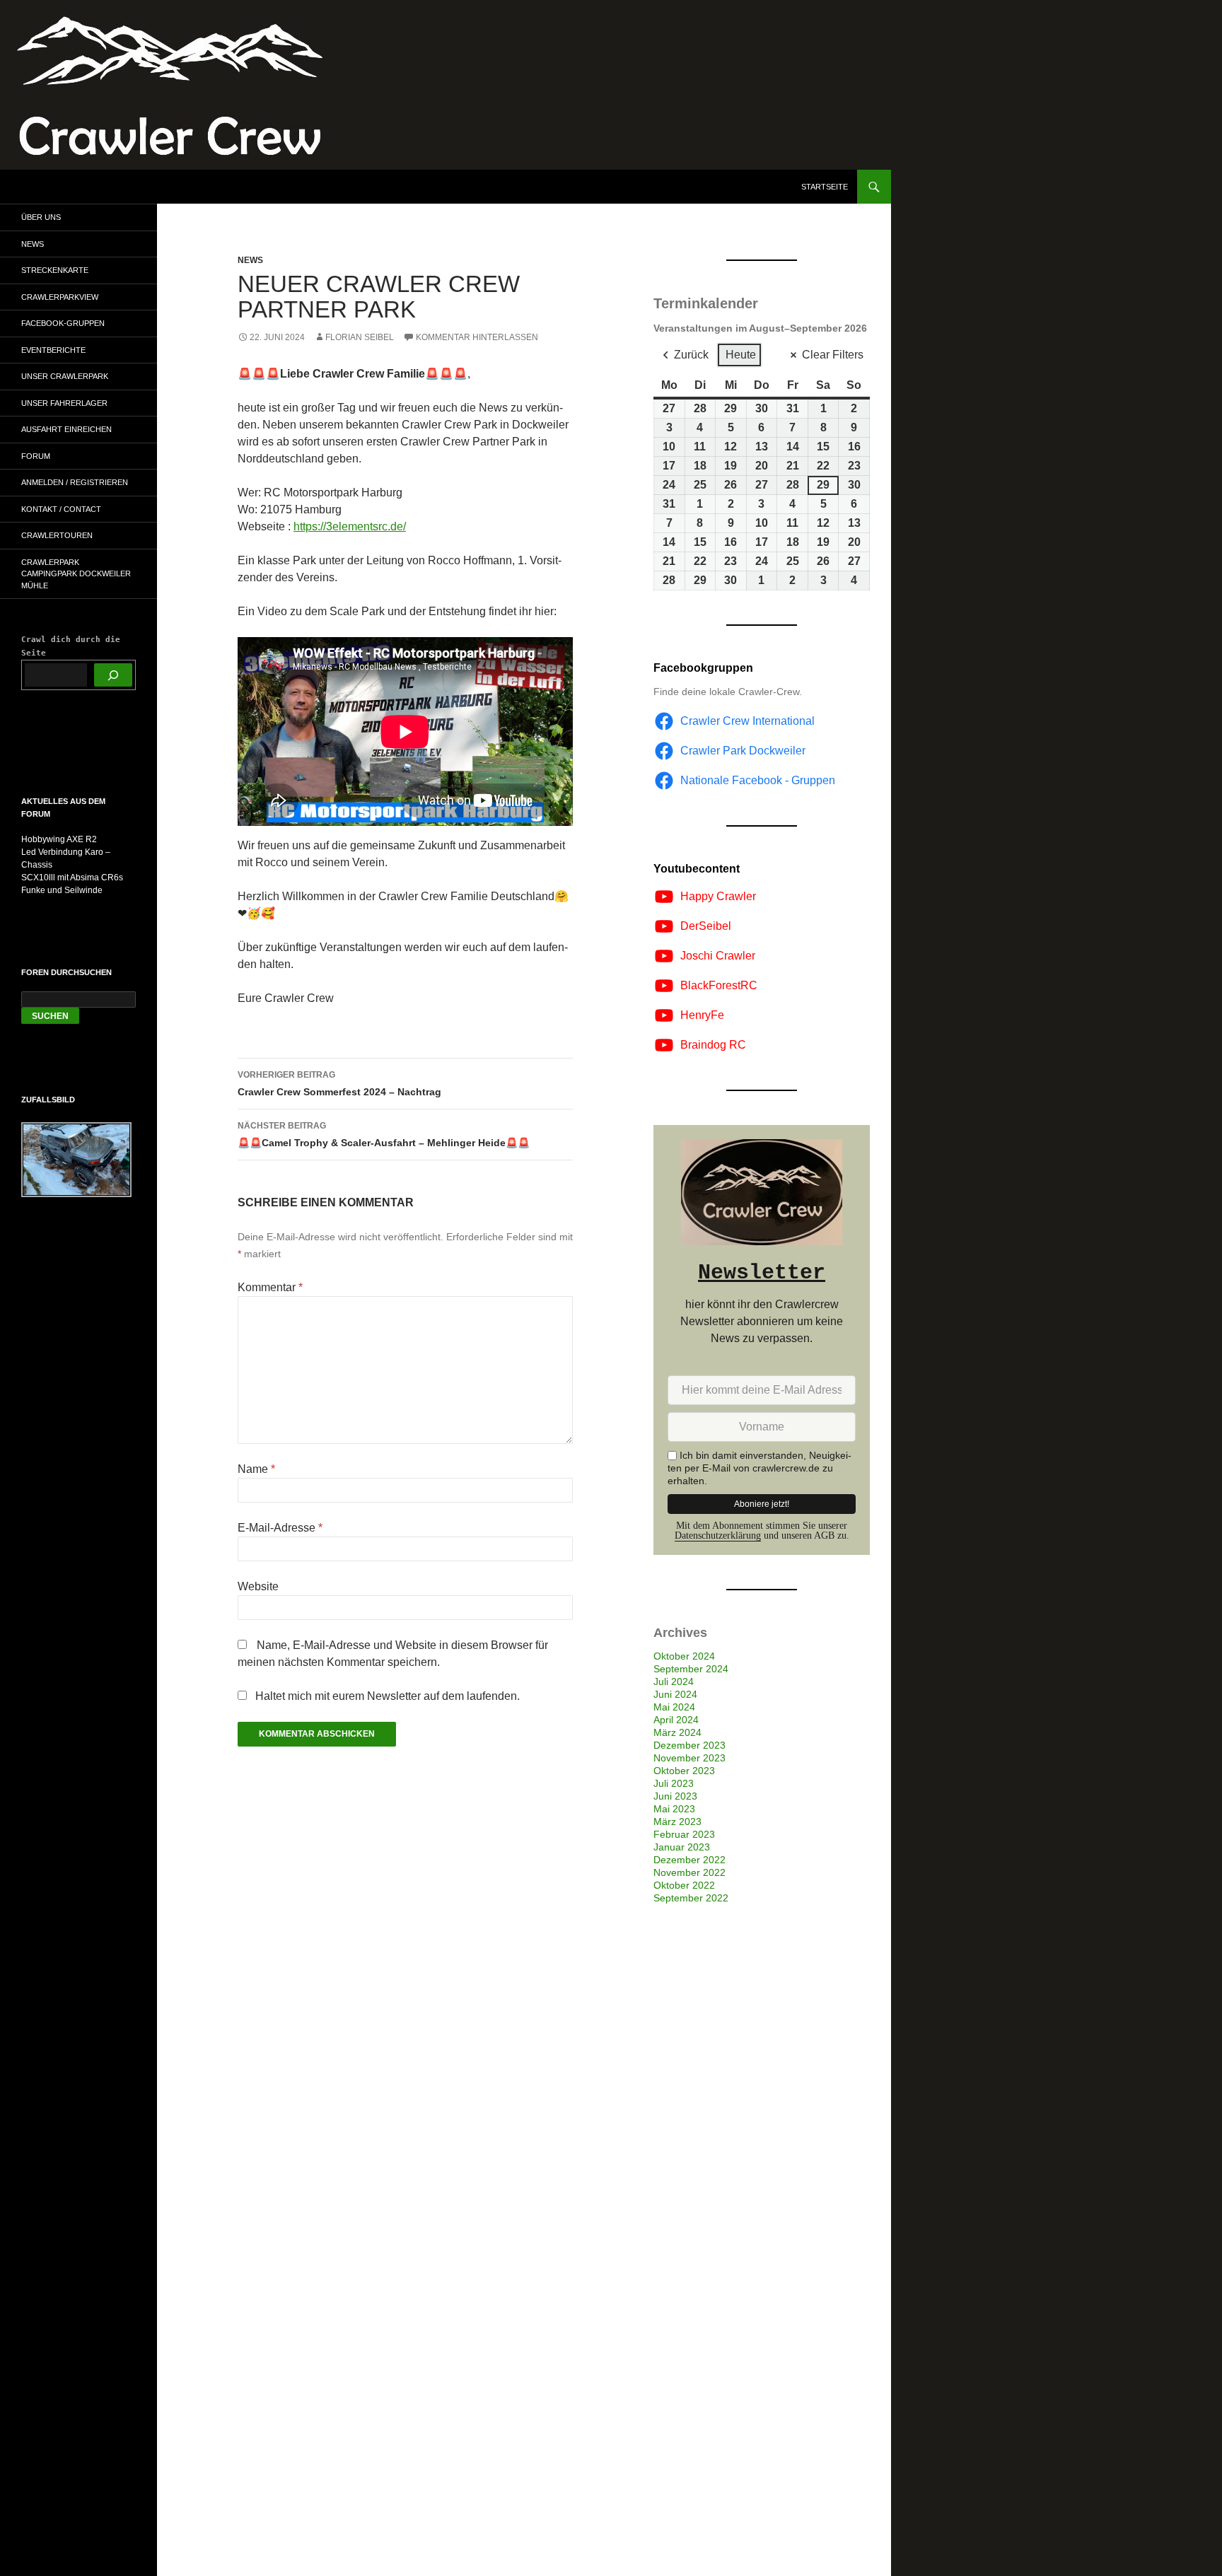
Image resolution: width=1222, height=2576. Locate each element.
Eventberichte (53, 350)
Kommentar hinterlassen (477, 337)
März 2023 (677, 1822)
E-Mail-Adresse (280, 1528)
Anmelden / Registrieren (75, 482)
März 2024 (677, 1732)
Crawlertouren (57, 535)
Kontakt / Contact (61, 509)
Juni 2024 (675, 1694)
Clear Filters (833, 355)
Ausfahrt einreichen (66, 429)
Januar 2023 (682, 1847)
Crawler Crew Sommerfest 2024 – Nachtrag (339, 1084)
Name (256, 1469)
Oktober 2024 (684, 1656)
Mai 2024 (674, 1707)
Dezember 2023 (689, 1745)
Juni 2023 (675, 1796)
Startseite (825, 187)
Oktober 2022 (684, 1885)
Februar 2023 (684, 1834)
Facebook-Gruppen (63, 323)
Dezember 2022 (689, 1860)
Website (258, 1586)
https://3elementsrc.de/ (350, 526)
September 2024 (691, 1669)
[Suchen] (113, 675)
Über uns (41, 217)
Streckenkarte (55, 270)
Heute (741, 355)
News (250, 260)
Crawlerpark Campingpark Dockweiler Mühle (76, 574)
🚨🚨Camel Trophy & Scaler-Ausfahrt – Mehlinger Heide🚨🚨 (384, 1135)
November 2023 (689, 1758)
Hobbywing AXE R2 (59, 839)
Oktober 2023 (684, 1771)
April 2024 (676, 1720)
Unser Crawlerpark (65, 376)
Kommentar (270, 1287)
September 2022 (691, 1898)
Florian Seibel (360, 337)
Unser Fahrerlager (64, 403)
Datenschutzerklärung (718, 1535)
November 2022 (689, 1872)
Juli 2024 (674, 1682)
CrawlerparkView (60, 297)
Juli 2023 (674, 1783)
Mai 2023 (674, 1809)
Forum (36, 456)
